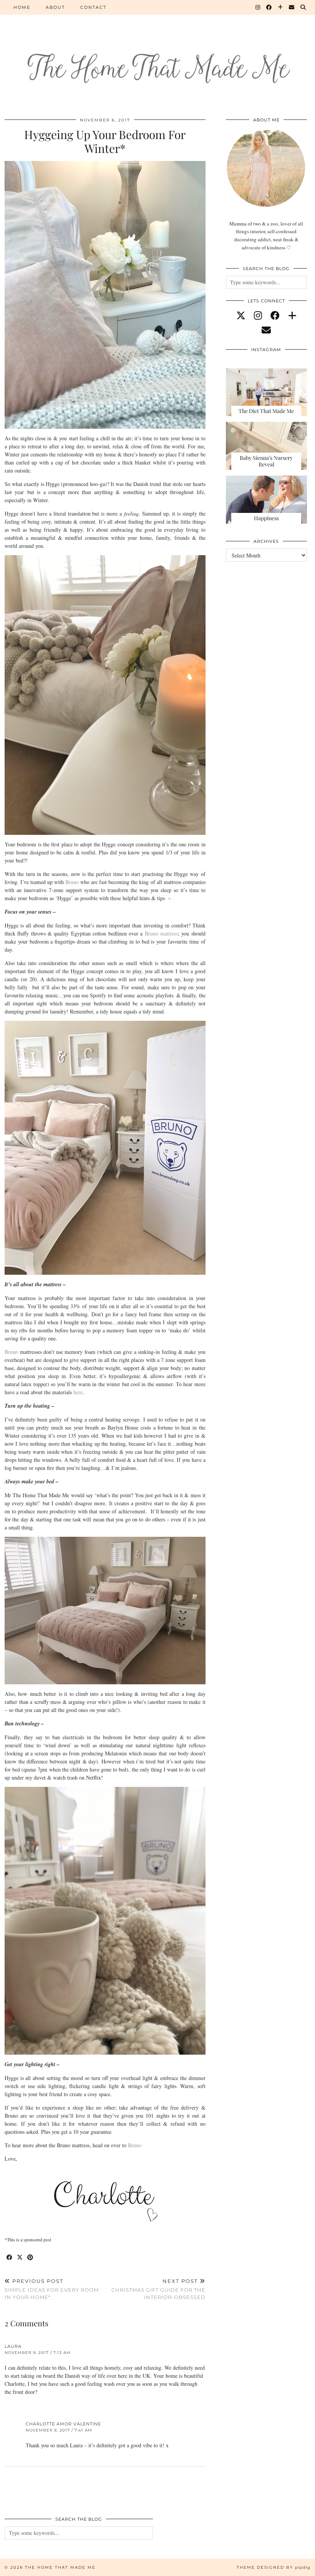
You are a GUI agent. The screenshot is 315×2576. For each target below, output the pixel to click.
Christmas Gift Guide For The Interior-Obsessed (158, 2289)
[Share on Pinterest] (31, 2258)
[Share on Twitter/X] (20, 2258)
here (78, 1392)
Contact (93, 7)
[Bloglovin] (281, 7)
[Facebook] (269, 7)
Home (22, 7)
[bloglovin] (292, 315)
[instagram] (258, 315)
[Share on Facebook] (10, 2258)
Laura (13, 2346)
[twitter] (241, 315)
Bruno (72, 882)
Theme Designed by (274, 2567)
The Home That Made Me (60, 2567)
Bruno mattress (161, 933)
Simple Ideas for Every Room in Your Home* (52, 2289)
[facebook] (275, 315)
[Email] (292, 7)
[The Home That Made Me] (157, 54)
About (55, 7)
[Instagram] (258, 7)
